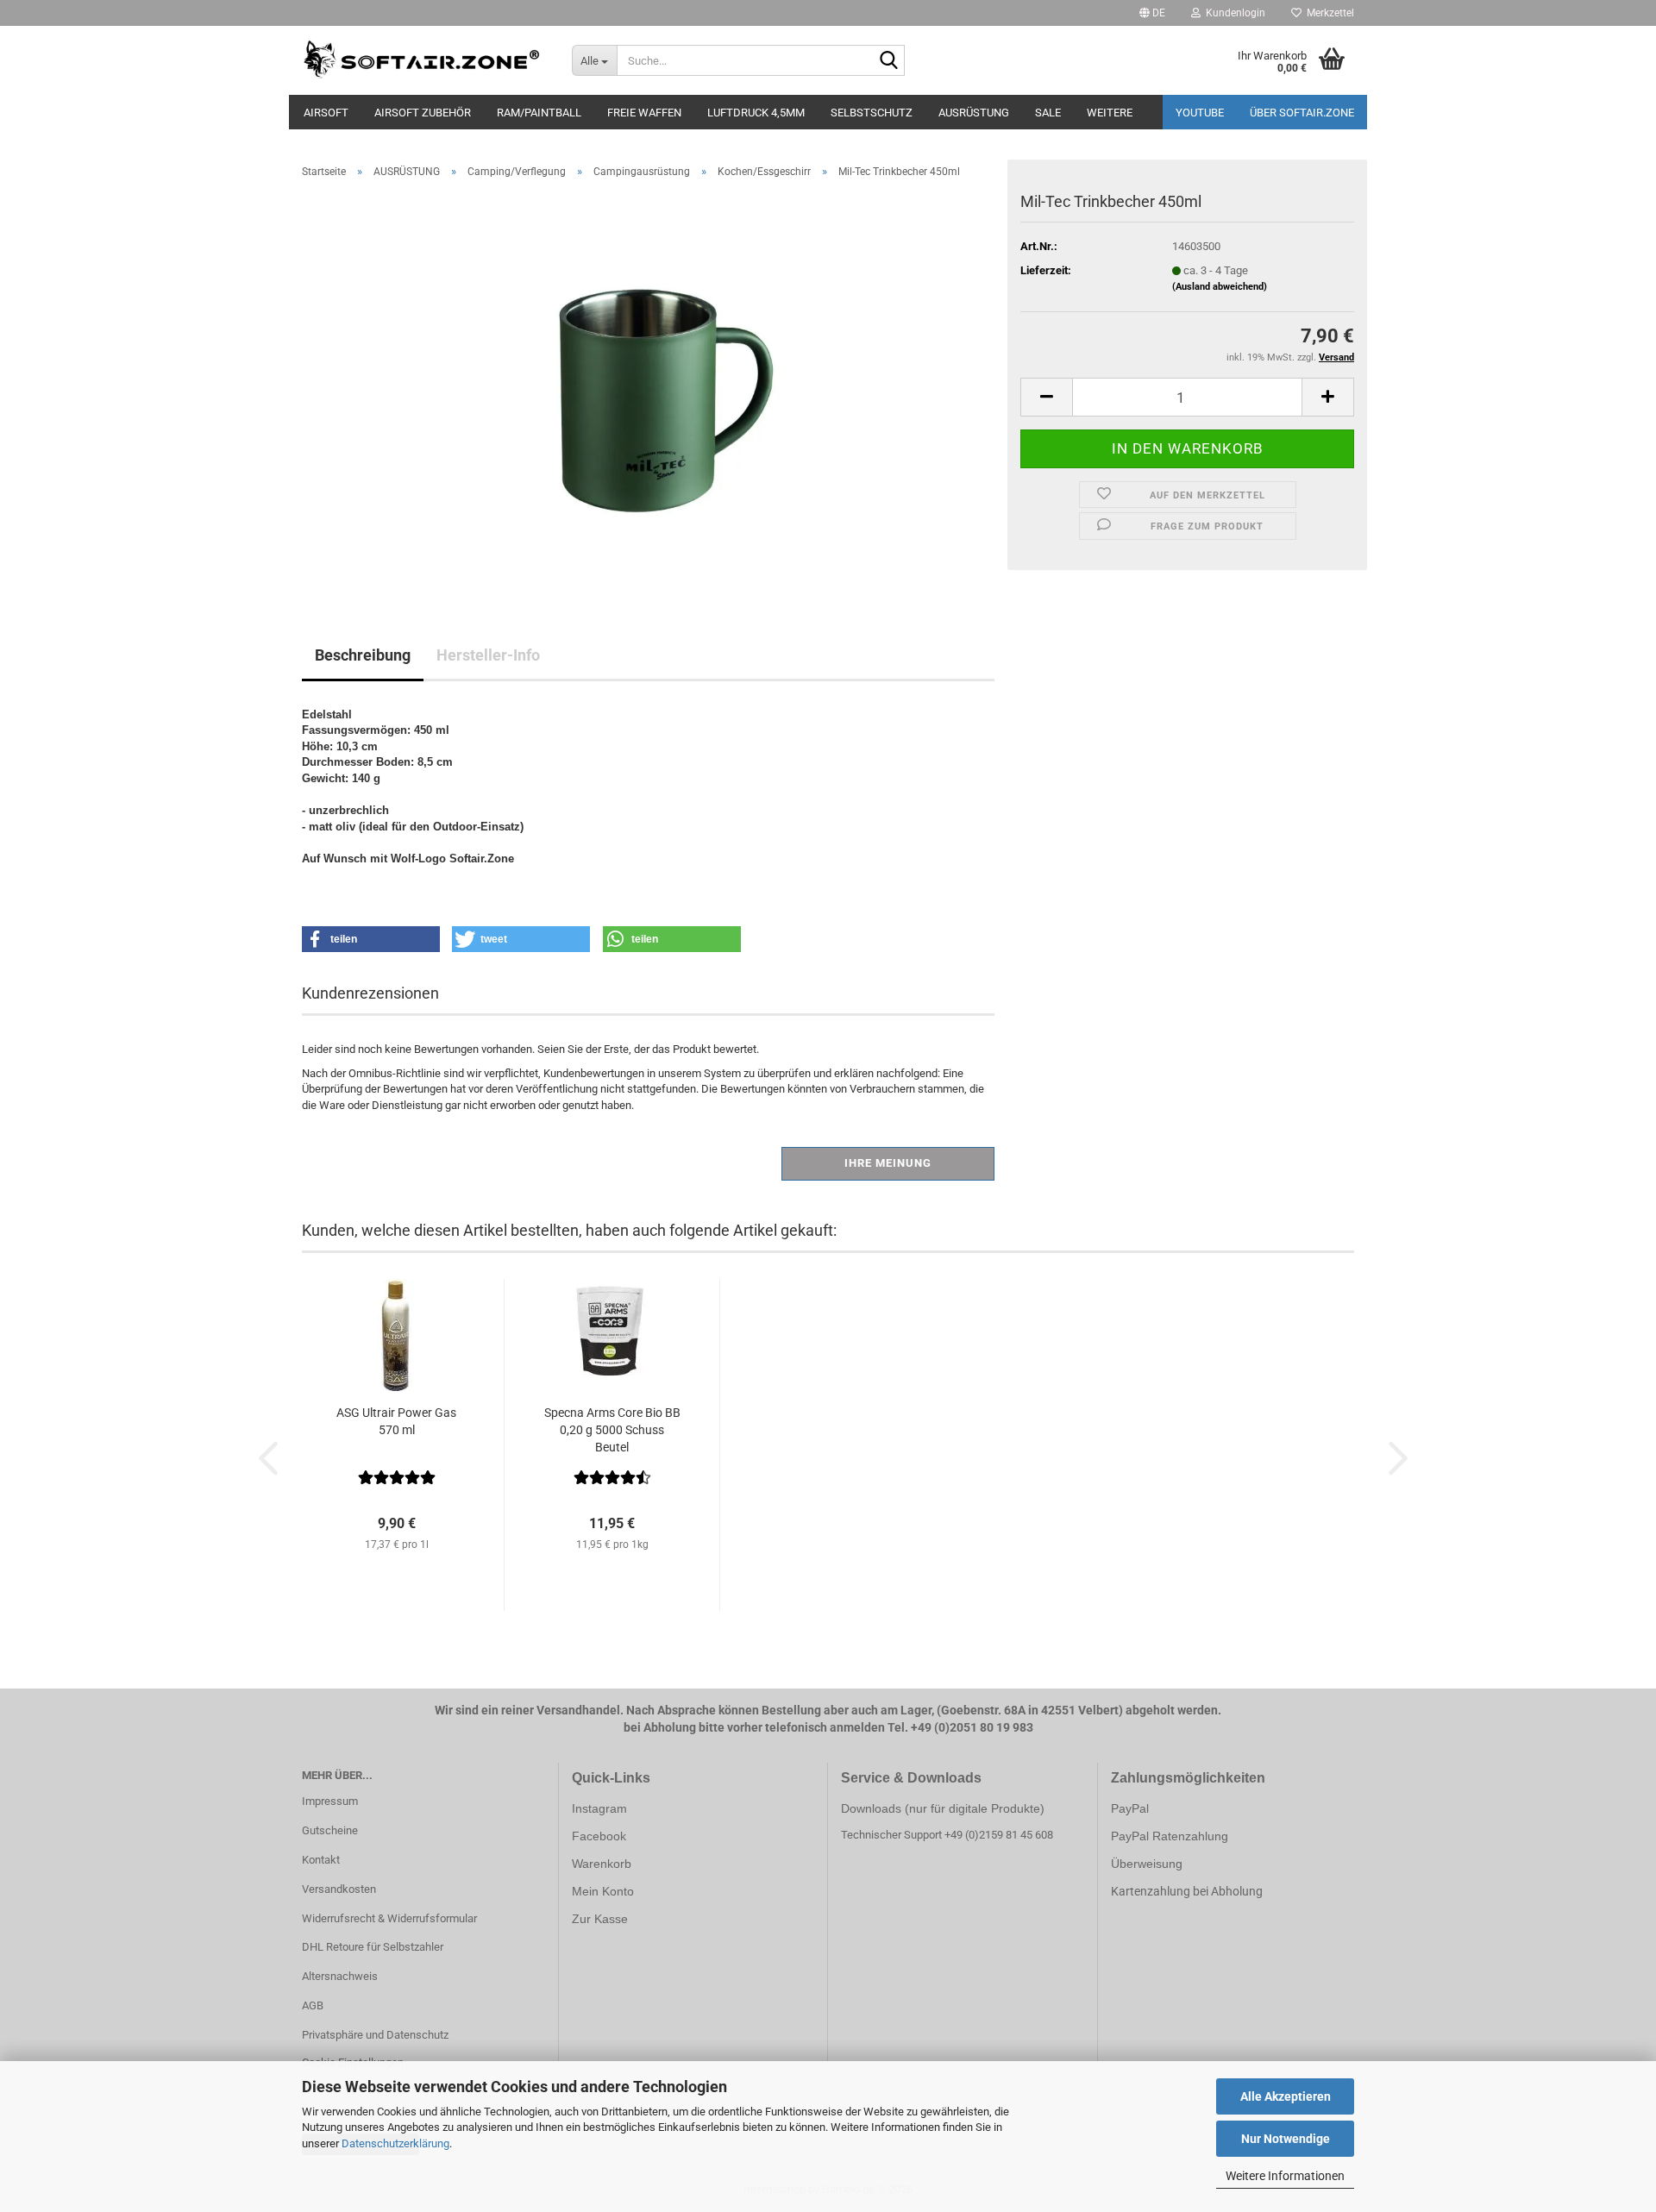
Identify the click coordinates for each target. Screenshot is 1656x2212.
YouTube (1200, 113)
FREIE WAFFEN (644, 113)
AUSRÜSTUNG (974, 113)
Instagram (599, 1808)
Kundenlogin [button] (1233, 13)
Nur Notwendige (1286, 2139)
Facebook (599, 1836)
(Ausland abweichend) (1220, 287)
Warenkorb (602, 1864)
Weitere (1110, 113)
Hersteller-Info (488, 655)
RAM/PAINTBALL (539, 113)
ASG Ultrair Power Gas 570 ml (396, 1421)
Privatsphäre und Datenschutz (375, 2035)
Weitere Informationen (1285, 2176)
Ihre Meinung (888, 1163)
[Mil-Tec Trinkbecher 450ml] (649, 386)
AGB (313, 2005)
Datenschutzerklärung (395, 2143)
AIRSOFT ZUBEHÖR (423, 113)
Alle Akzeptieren (1286, 2096)
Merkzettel (1328, 13)
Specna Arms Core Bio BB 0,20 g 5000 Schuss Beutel (612, 1430)
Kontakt (321, 1860)
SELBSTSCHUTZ (872, 113)
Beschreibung (363, 655)
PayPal (1130, 1808)
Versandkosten (339, 1889)
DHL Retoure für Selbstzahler (373, 1947)
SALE (1048, 113)
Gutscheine (330, 1830)
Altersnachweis (340, 1976)
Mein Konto (603, 1891)
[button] (1152, 13)
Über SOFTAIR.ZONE (1302, 113)
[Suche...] (888, 61)
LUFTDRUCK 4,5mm (756, 113)
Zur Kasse (600, 1919)
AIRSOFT (326, 113)
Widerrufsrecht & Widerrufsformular (389, 1918)
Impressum (330, 1801)
